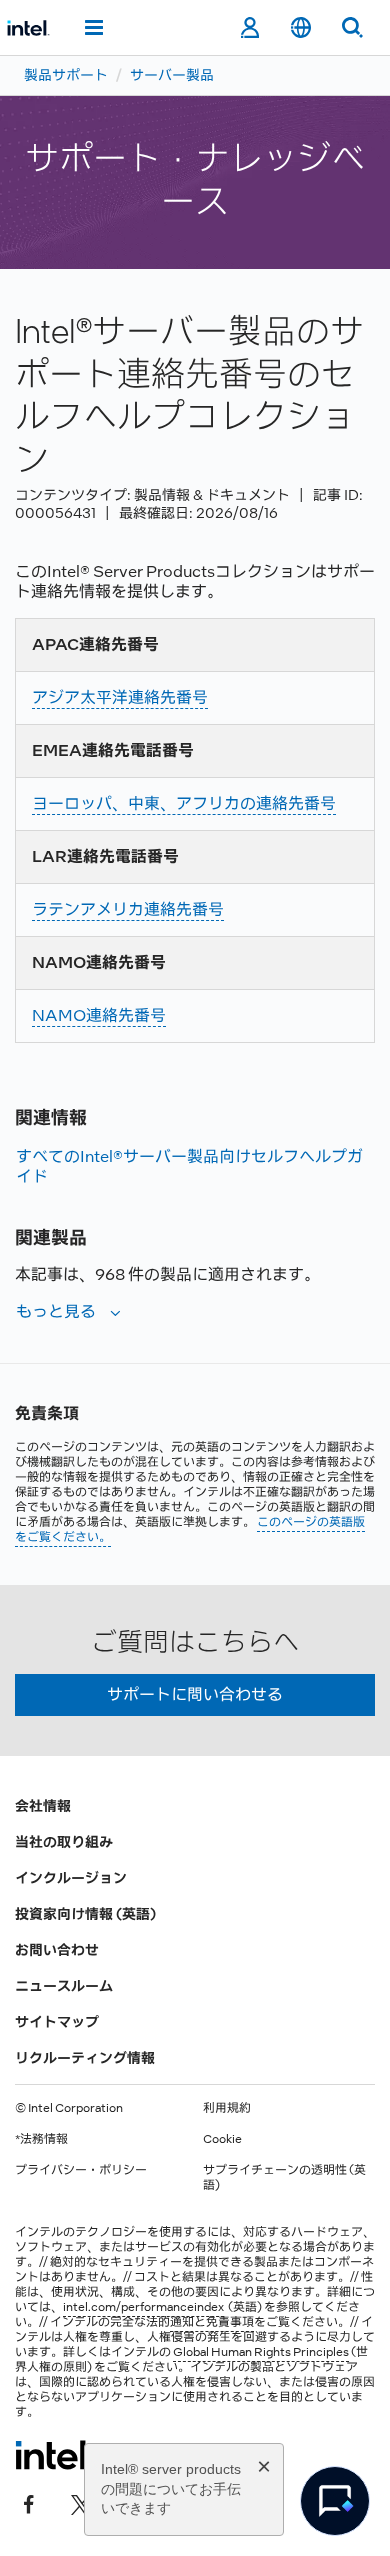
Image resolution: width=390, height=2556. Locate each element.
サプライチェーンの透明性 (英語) (284, 2177)
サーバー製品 (172, 75)
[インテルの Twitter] (81, 2503)
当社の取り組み (64, 1842)
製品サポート (66, 75)
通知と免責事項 (212, 2322)
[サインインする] (249, 28)
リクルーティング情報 (85, 2058)
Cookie (222, 2139)
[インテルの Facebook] (29, 2503)
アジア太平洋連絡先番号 (120, 697)
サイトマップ (57, 2022)
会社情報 (43, 1806)
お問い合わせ (57, 1950)
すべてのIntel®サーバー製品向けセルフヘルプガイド (189, 1166)
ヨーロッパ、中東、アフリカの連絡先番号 (184, 803)
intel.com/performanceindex (143, 2307)
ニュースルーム (64, 1986)
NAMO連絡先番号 (99, 1015)
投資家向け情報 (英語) (85, 1914)
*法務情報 (41, 2139)
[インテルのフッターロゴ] (53, 2455)
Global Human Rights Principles (261, 2352)
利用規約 (227, 2108)
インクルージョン (71, 1878)
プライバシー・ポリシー (81, 2170)
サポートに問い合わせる (195, 1694)
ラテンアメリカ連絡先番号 (128, 909)
